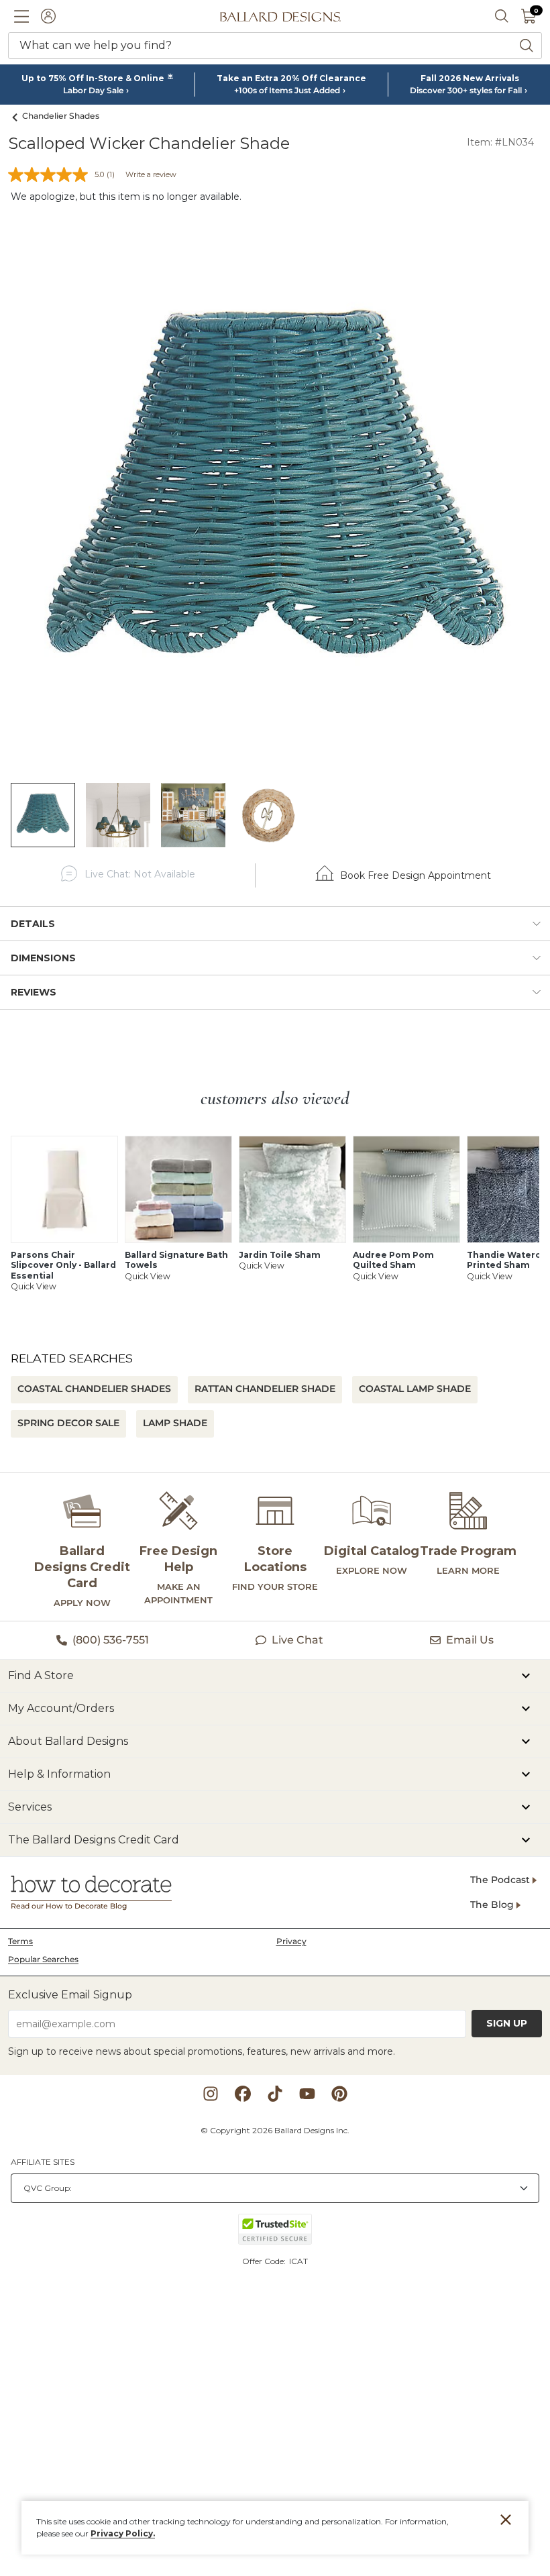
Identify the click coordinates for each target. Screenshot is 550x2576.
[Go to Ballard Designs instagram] (211, 2094)
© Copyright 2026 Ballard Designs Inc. (275, 2130)
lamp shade (175, 1423)
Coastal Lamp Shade (415, 1389)
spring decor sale (68, 1423)
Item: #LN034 (500, 142)
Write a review (151, 174)
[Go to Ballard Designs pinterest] (339, 2094)
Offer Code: (265, 2261)
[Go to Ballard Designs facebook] (243, 2094)
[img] (275, 497)
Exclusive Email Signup (70, 1995)
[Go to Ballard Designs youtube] (307, 2094)
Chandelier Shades (61, 116)
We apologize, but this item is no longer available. (126, 197)
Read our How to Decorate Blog (69, 1906)
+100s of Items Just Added (287, 91)
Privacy (291, 1941)
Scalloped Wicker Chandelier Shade (149, 143)
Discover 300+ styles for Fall (466, 91)
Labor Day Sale (93, 91)
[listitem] (43, 815)
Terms (20, 1941)
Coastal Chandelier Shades (94, 1389)
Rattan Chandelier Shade (265, 1389)
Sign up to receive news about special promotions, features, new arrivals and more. (202, 2051)
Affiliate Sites (43, 2162)
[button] (21, 16)
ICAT (298, 2261)
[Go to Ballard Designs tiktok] (275, 2094)
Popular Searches (43, 1959)
